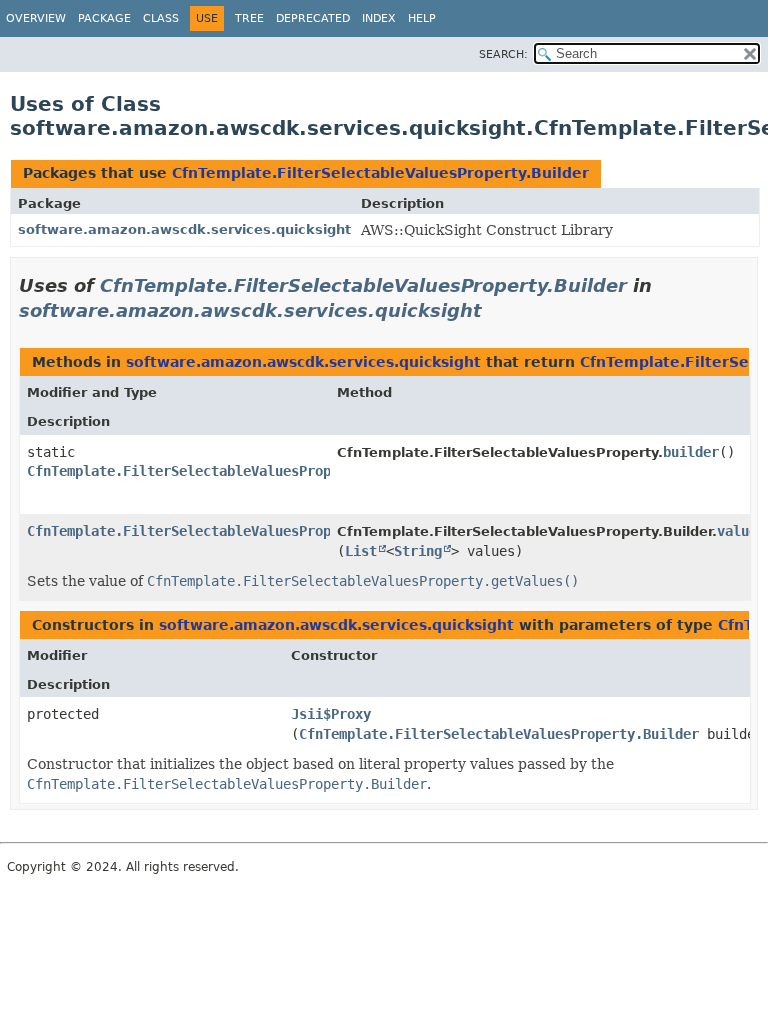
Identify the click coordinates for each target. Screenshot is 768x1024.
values (741, 531)
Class (161, 18)
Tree (249, 18)
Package (104, 18)
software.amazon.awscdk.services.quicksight (184, 229)
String (418, 551)
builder (691, 452)
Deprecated (313, 18)
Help (422, 18)
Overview (36, 18)
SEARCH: (503, 54)
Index (379, 18)
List (361, 551)
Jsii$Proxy (331, 714)
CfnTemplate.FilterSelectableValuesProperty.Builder (380, 173)
